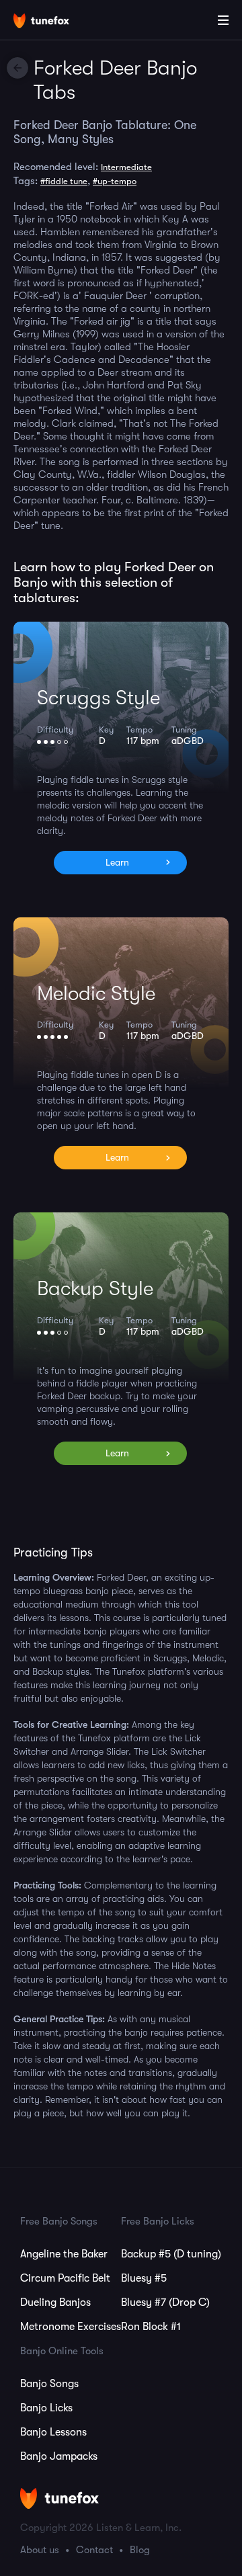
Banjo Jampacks (59, 2456)
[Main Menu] (223, 20)
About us (40, 2550)
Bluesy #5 (144, 2278)
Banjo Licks (46, 2408)
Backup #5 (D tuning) (171, 2254)
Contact (94, 2550)
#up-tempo (115, 181)
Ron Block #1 (151, 2327)
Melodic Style (96, 993)
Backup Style (95, 1288)
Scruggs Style (98, 698)
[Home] (54, 22)
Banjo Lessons (53, 2432)
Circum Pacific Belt (65, 2278)
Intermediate (126, 167)
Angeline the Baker (64, 2254)
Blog (140, 2550)
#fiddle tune (64, 181)
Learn (117, 862)
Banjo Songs (49, 2384)
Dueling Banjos (55, 2302)
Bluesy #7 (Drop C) (165, 2302)
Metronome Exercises (71, 2327)
